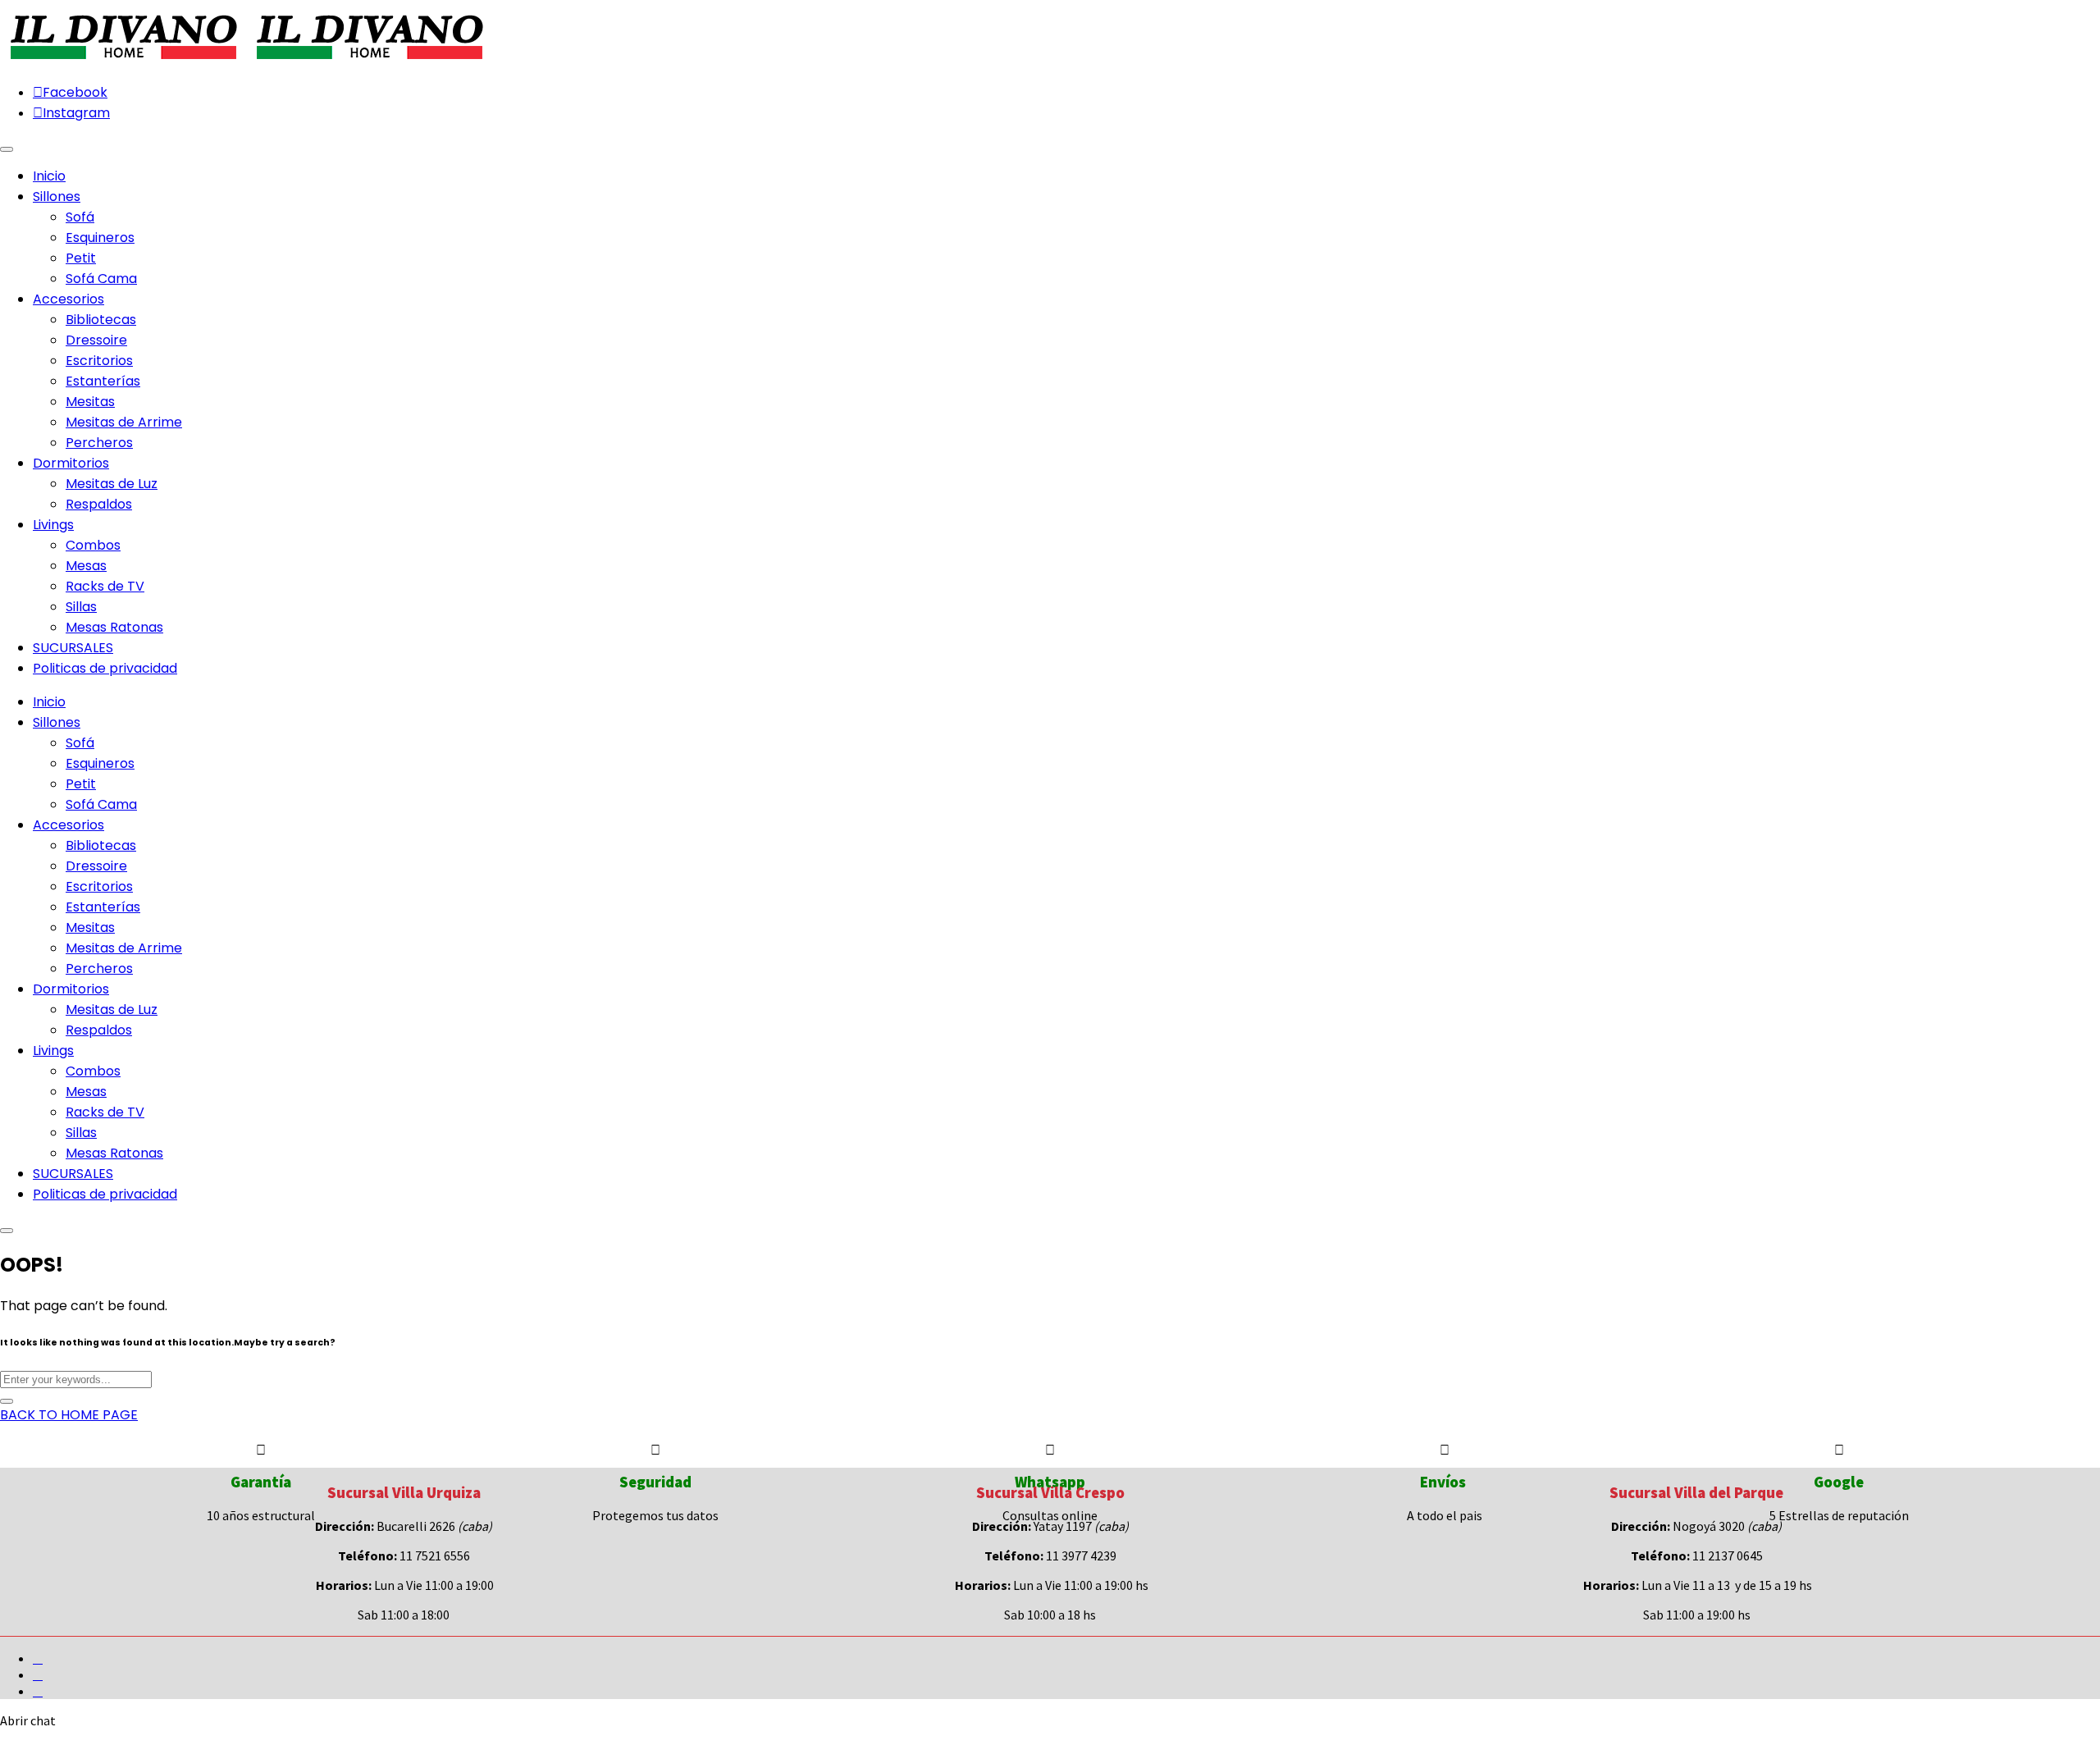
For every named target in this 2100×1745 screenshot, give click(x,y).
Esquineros (100, 238)
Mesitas (90, 402)
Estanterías (103, 381)
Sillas (81, 607)
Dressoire (96, 340)
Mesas (86, 566)
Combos (93, 545)
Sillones (57, 722)
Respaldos (99, 504)
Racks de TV (105, 586)
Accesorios (68, 825)
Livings (53, 1051)
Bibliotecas (101, 320)
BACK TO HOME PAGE (69, 1415)
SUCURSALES (73, 1174)
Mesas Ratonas (114, 627)
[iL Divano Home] (123, 61)
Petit (81, 258)
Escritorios (99, 361)
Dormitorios (71, 989)
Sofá (80, 217)
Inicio (49, 702)
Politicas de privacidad (105, 1194)
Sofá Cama (101, 279)
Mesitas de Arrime (124, 422)
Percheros (99, 443)
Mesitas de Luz (112, 484)
